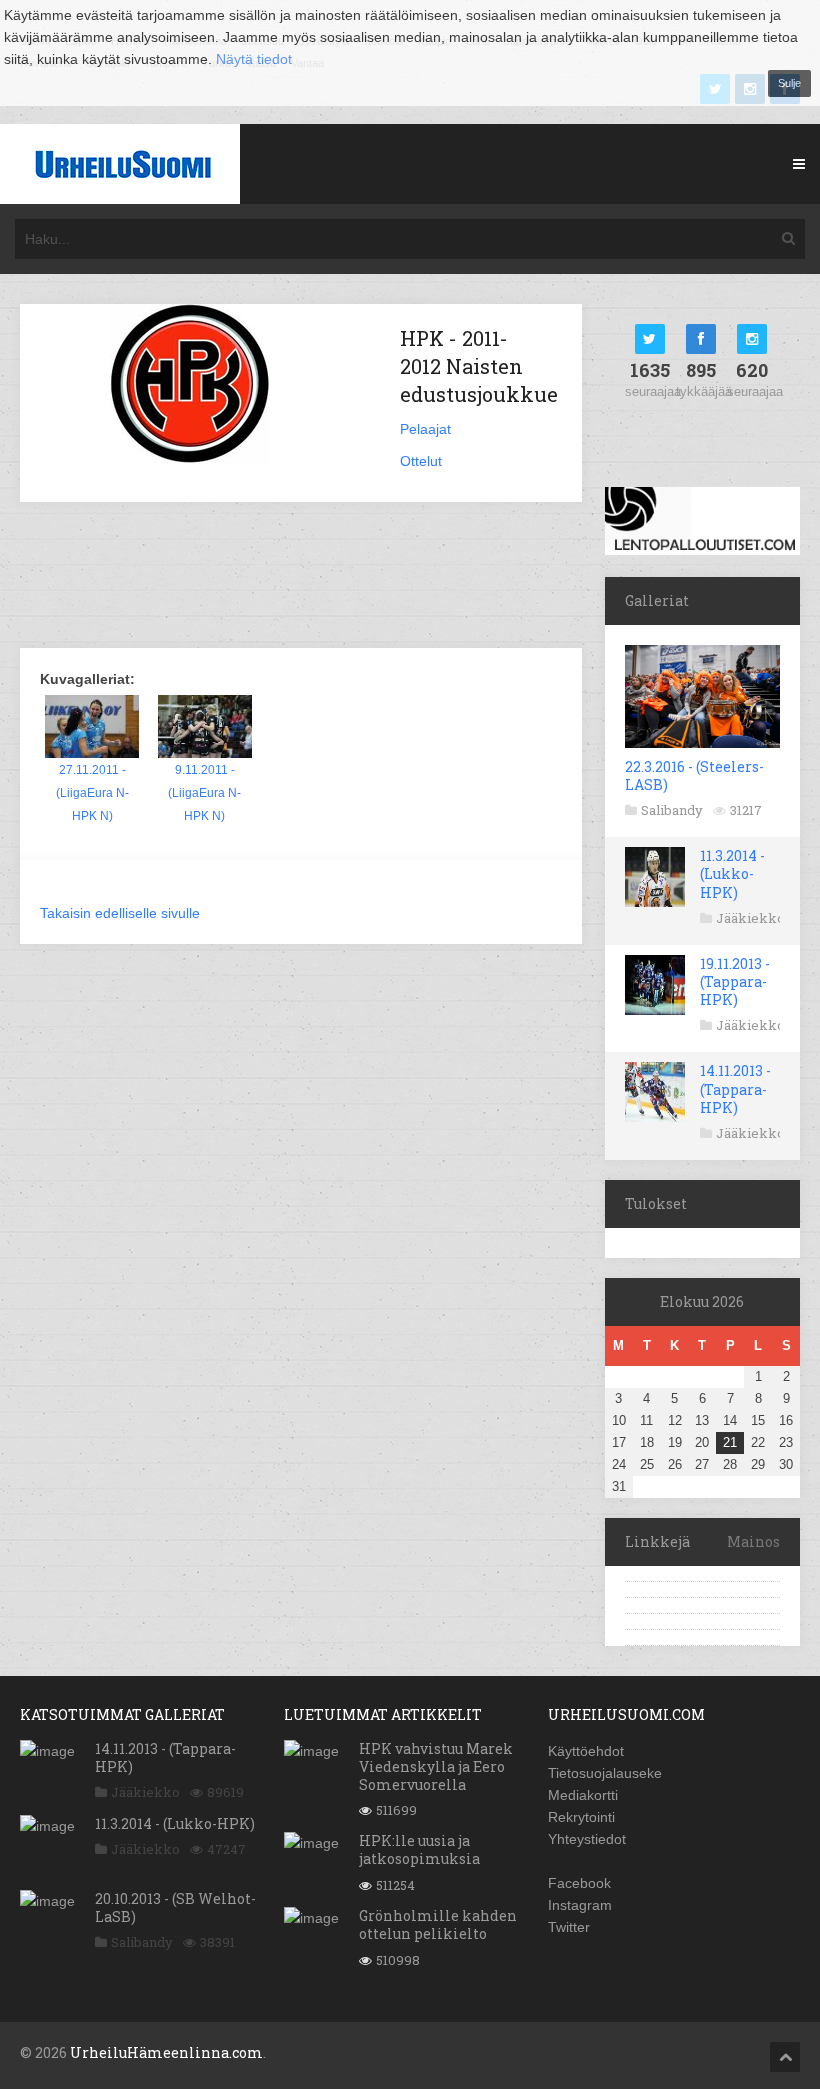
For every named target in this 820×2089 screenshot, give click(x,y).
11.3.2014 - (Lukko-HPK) (732, 873)
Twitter (569, 1927)
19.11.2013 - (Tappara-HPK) (735, 981)
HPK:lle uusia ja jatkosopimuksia (419, 1849)
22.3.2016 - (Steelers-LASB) (694, 775)
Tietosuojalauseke (605, 1773)
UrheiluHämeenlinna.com (166, 2052)
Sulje (789, 83)
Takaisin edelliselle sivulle (120, 913)
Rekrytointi (581, 1817)
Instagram (580, 1905)
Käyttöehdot (586, 1751)
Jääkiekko (750, 918)
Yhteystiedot (587, 1839)
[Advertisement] (384, 577)
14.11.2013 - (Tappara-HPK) (735, 1088)
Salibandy (672, 810)
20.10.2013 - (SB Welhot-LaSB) (175, 1907)
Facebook (579, 1883)
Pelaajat (425, 429)
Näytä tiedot (254, 59)
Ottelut (421, 461)
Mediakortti (583, 1795)
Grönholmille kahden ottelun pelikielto (438, 1924)
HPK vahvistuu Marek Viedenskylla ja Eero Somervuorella (436, 1766)
